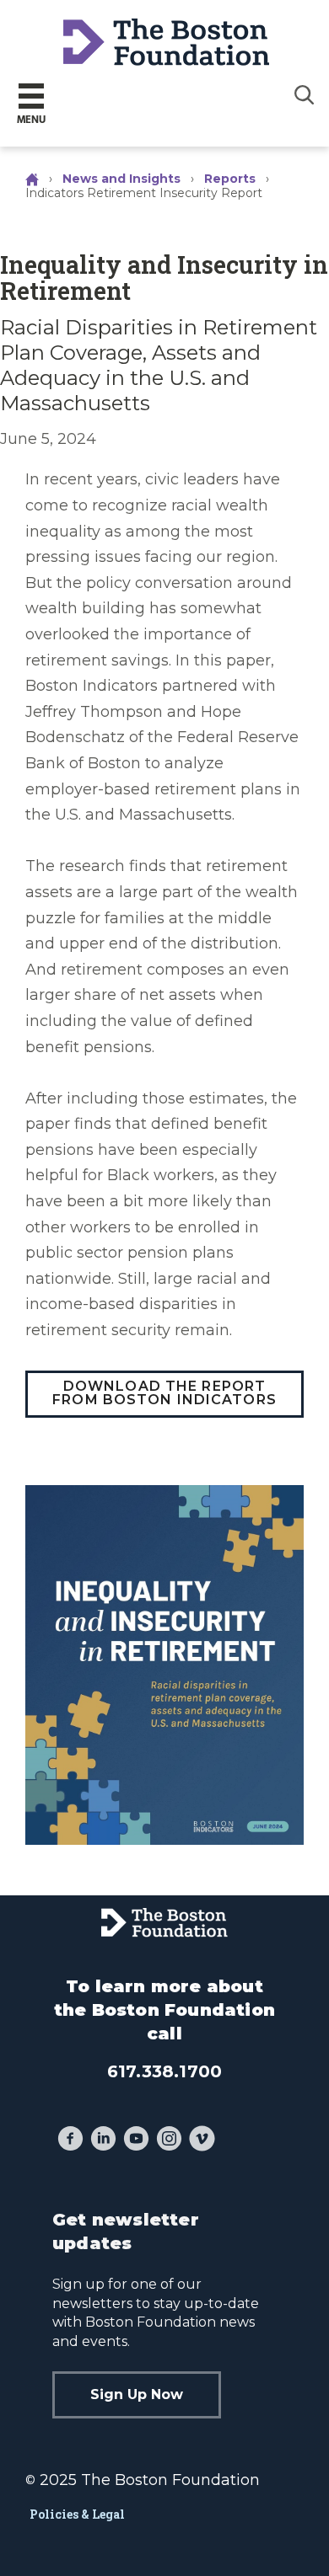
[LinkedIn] (103, 2140)
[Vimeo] (202, 2140)
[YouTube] (136, 2140)
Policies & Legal (77, 2514)
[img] (305, 94)
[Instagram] (169, 2140)
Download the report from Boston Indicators (164, 1393)
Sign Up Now (137, 2394)
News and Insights (121, 179)
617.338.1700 (164, 2071)
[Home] (34, 179)
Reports (230, 179)
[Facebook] (70, 2140)
